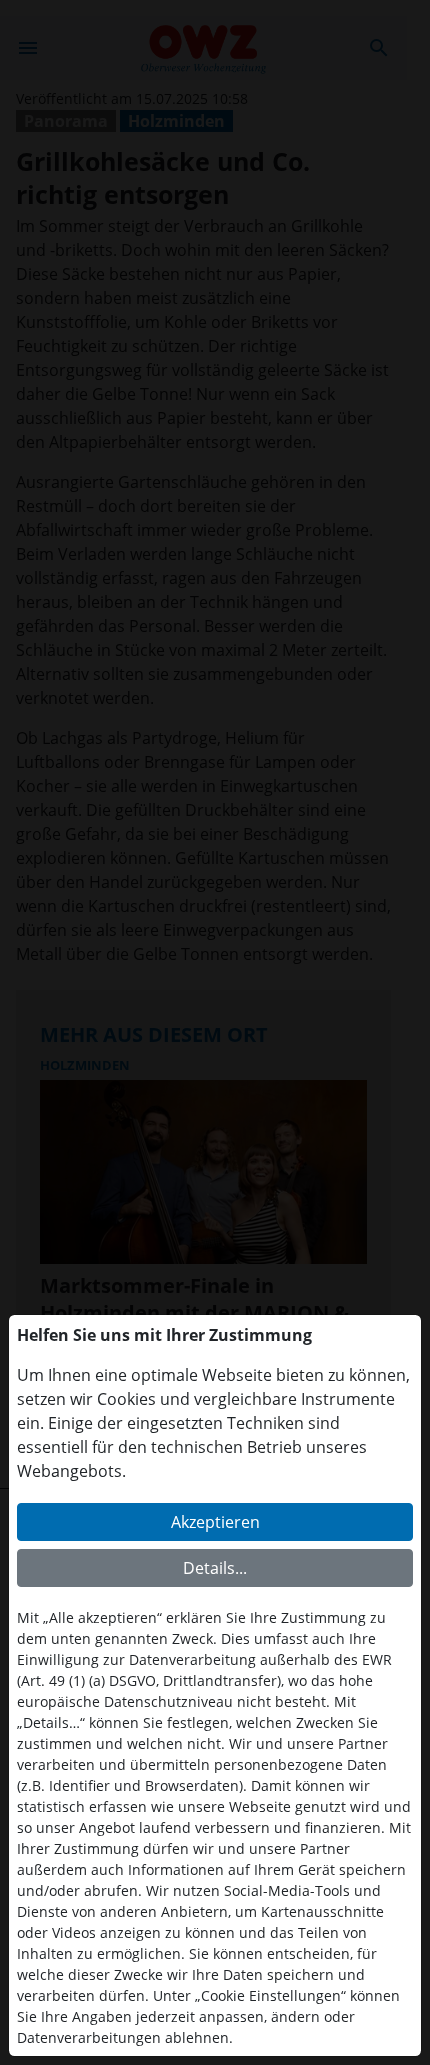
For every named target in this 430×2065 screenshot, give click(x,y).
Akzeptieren (215, 1522)
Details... (215, 1568)
